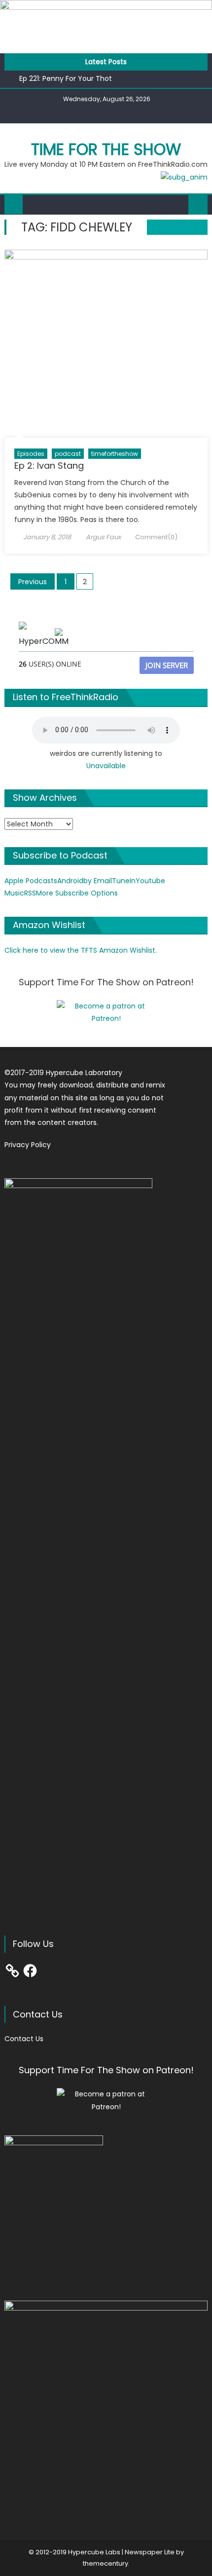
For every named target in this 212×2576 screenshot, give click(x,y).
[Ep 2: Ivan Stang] (106, 344)
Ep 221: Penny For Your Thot (66, 78)
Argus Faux (103, 537)
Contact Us (24, 2039)
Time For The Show (106, 149)
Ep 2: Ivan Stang (49, 466)
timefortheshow (115, 454)
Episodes (31, 454)
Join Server (167, 665)
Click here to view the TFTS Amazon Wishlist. (81, 950)
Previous (33, 582)
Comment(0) (156, 537)
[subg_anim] (184, 177)
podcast (68, 454)
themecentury (106, 2563)
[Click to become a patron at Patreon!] (106, 1012)
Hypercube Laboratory (84, 1073)
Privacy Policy (28, 1145)
